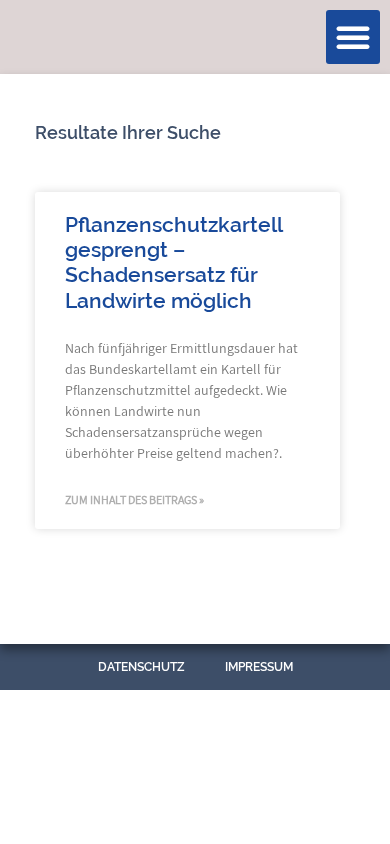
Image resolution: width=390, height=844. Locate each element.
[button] (353, 37)
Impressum (259, 667)
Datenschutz (141, 667)
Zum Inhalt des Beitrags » (134, 499)
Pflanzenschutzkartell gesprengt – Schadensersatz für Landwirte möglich (173, 262)
